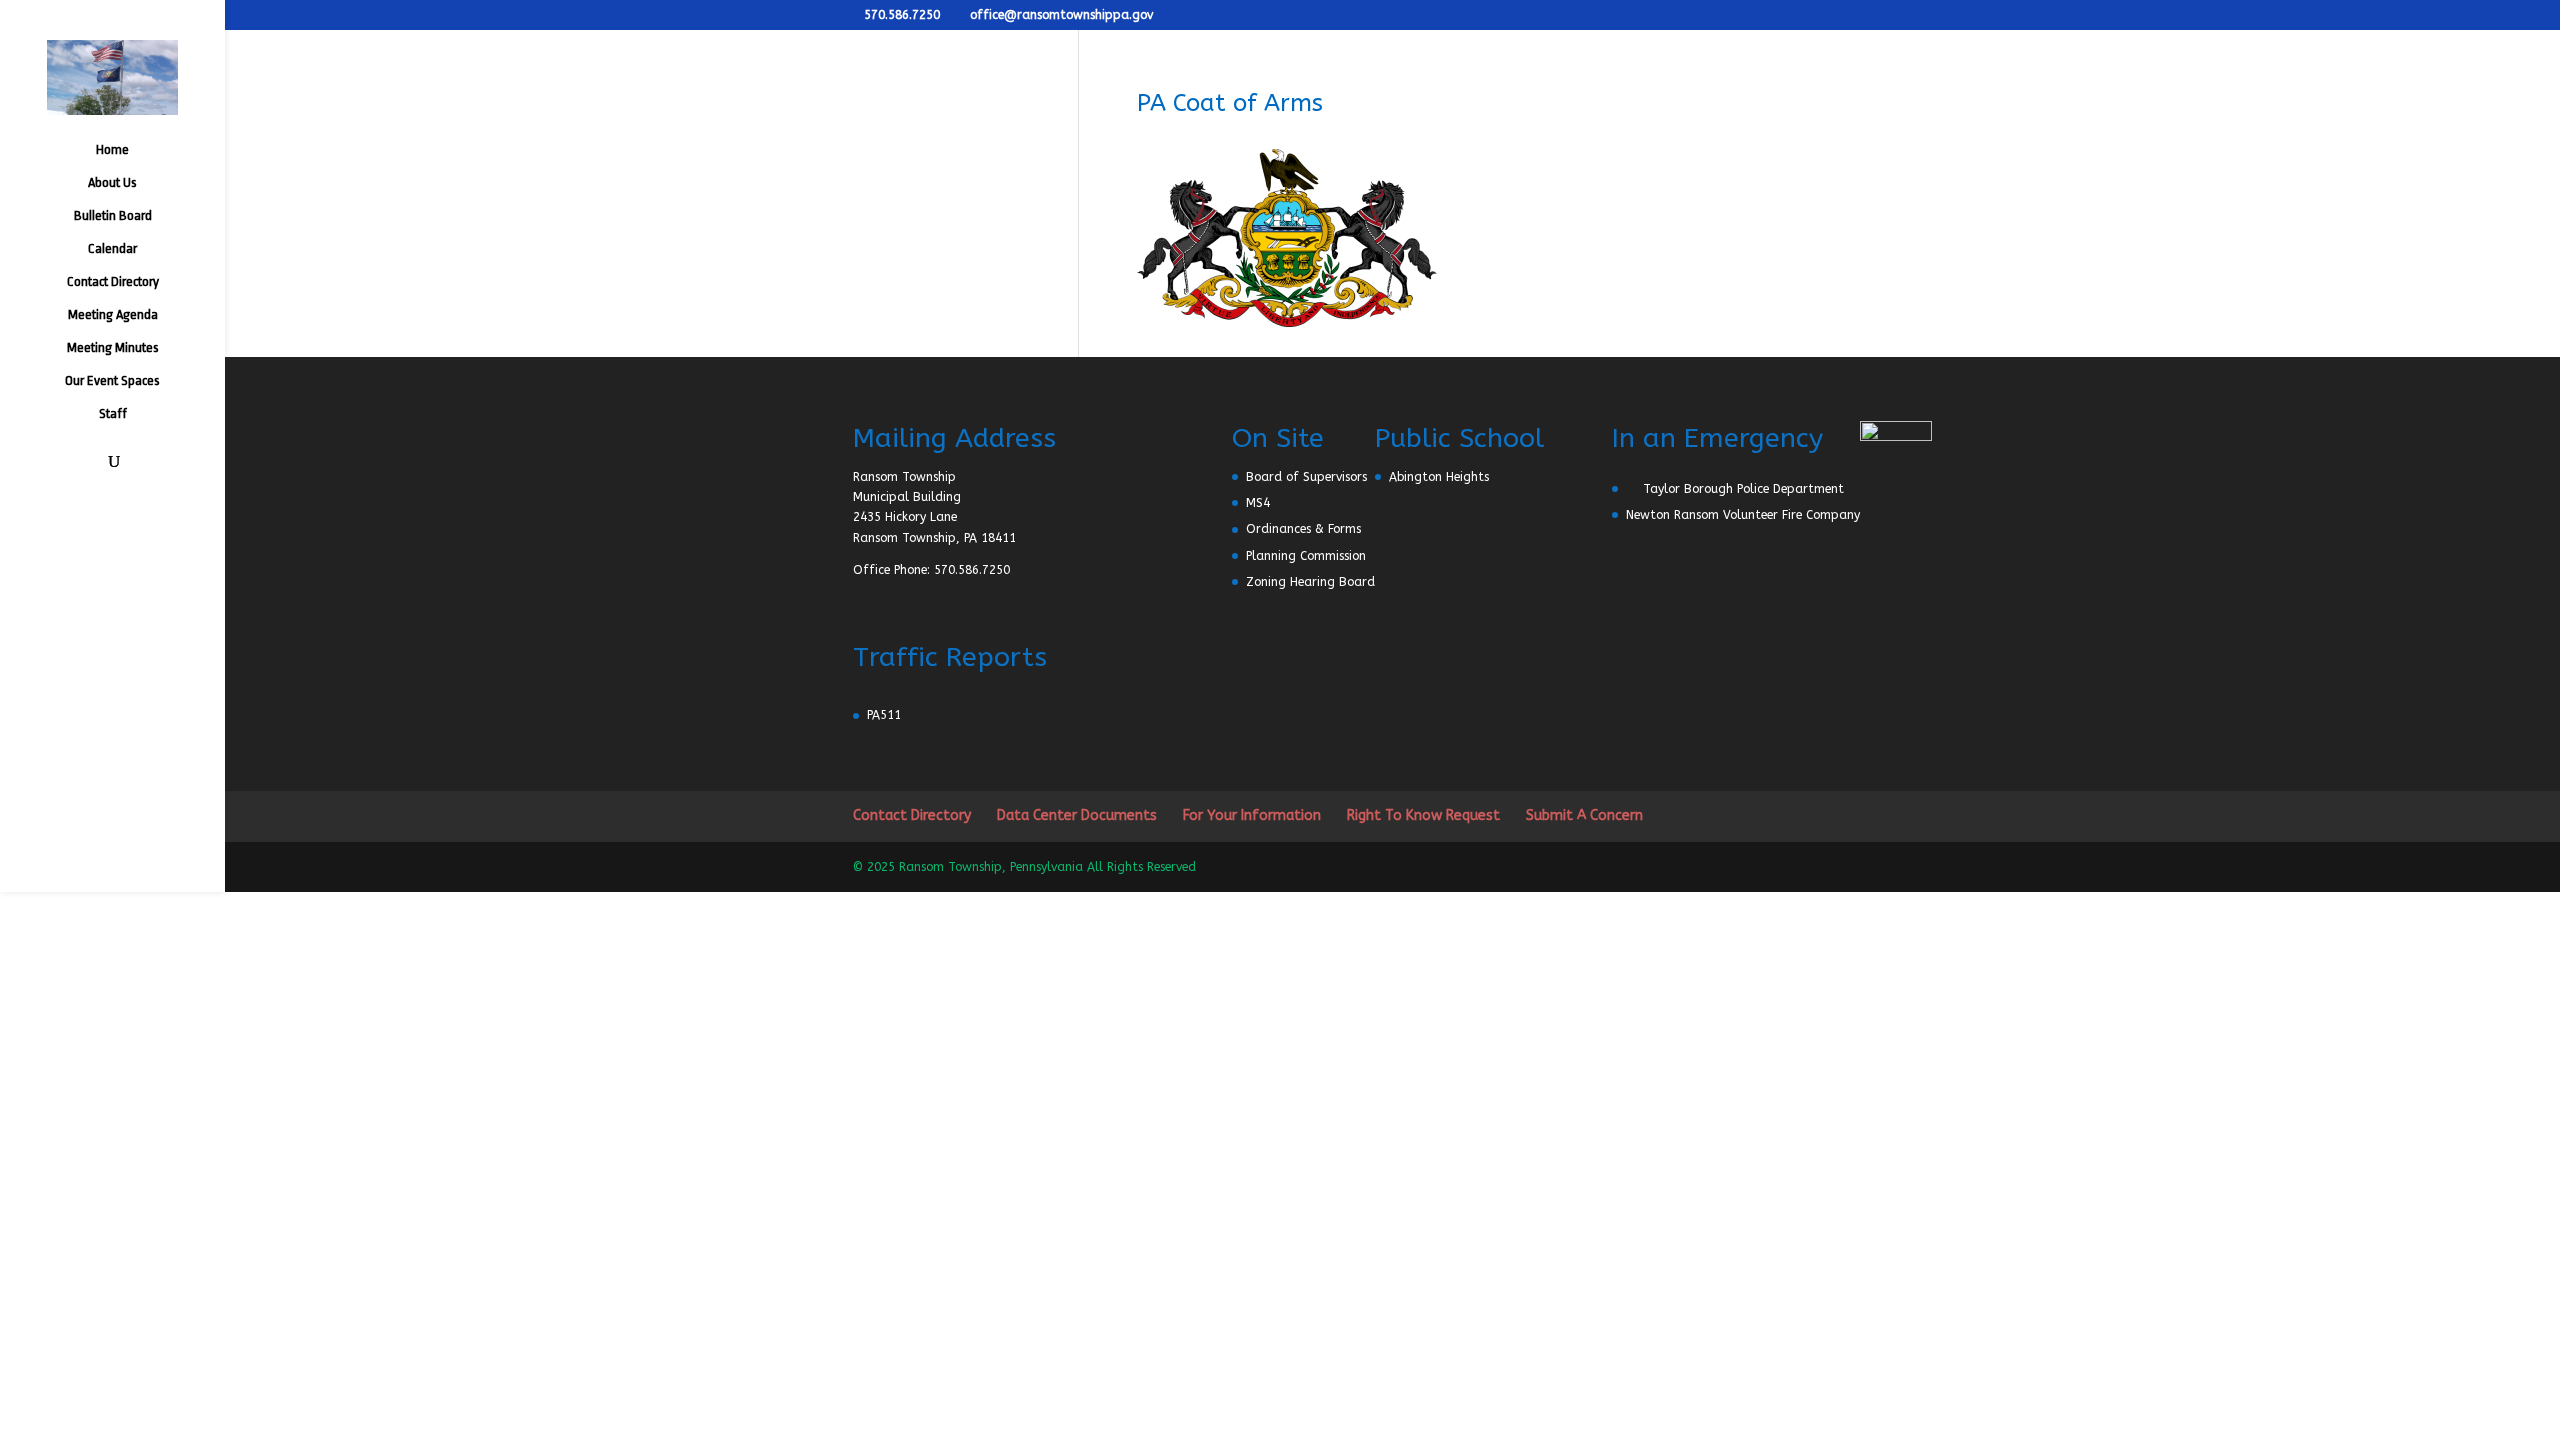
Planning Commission (1306, 556)
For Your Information (1252, 815)
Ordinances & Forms (1303, 529)
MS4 (1258, 503)
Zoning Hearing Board (1310, 582)
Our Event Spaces (112, 381)
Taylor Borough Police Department (1743, 489)
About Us (112, 183)
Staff (113, 414)
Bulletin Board (113, 216)
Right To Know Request (1423, 815)
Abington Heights (1439, 477)
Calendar (112, 249)
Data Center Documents (1077, 815)
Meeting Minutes (113, 348)
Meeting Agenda (113, 315)
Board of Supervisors (1306, 477)
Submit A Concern (1584, 815)
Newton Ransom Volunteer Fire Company (1743, 515)
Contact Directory (113, 282)
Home (112, 150)
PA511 (884, 715)
